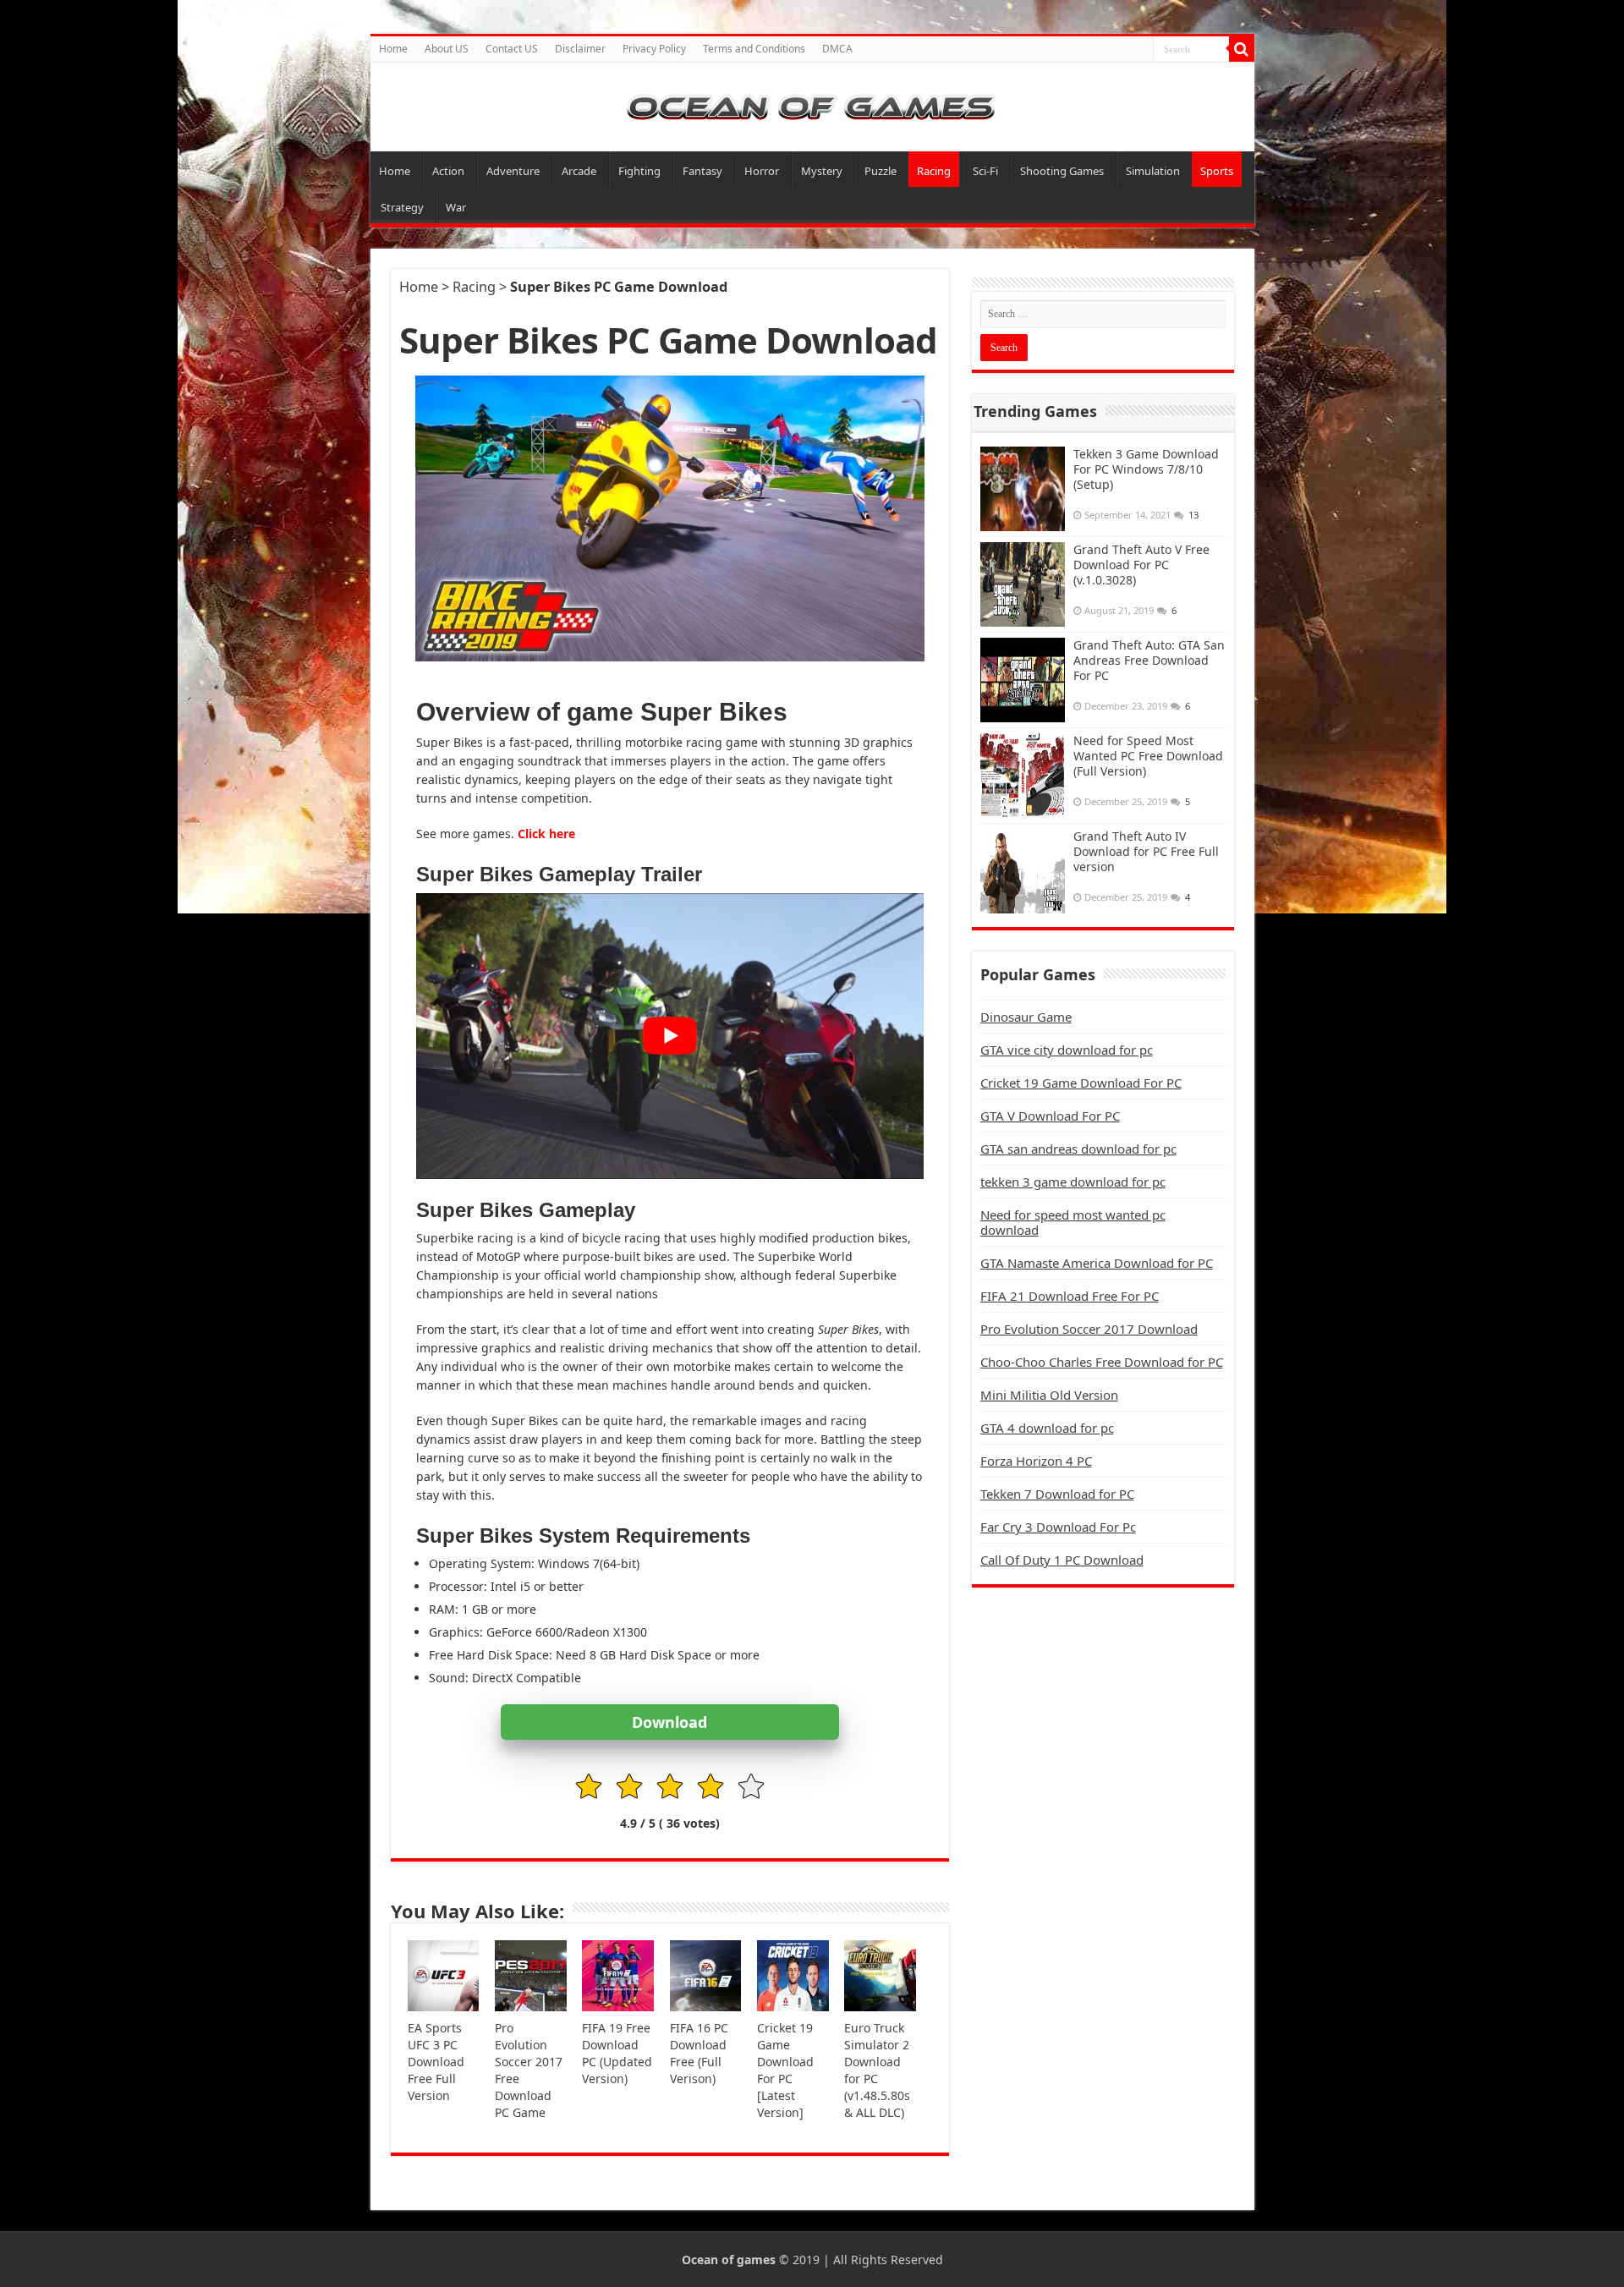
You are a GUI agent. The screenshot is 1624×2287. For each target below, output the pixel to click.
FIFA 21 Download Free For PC (1070, 1296)
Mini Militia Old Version (1049, 1395)
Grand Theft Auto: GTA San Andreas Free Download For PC (1149, 660)
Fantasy (702, 171)
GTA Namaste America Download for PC (1097, 1263)
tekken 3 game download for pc (1073, 1182)
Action (448, 171)
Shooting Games (1062, 171)
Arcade (579, 171)
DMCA (837, 49)
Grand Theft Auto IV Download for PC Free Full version (1146, 851)
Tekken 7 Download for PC (1057, 1494)
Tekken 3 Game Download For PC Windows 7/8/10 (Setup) (1146, 469)
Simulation (1153, 171)
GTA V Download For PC (1050, 1116)
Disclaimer (580, 49)
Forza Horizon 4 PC (1036, 1461)
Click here (546, 834)
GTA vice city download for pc (1067, 1050)
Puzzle (881, 171)
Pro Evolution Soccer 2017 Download (1089, 1329)
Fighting (639, 171)
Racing (934, 171)
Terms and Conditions (754, 49)
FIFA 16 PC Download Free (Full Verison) (699, 2053)
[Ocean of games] (812, 107)
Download (669, 1722)
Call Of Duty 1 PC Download (1062, 1560)
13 (1193, 515)
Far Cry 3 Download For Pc (1058, 1527)
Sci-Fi (985, 171)
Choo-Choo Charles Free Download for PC (1102, 1362)
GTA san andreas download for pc (1078, 1149)
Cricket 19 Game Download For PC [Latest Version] (785, 2070)
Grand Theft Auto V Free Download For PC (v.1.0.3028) (1141, 565)
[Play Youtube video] (670, 1036)
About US (447, 49)
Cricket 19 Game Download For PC (1081, 1083)
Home (393, 49)
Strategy (402, 207)
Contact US (512, 49)
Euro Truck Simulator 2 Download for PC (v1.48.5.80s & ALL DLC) (877, 2070)
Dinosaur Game (1026, 1017)
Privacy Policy (654, 49)
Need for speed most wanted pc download (1073, 1222)
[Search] (1242, 49)
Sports (1217, 171)
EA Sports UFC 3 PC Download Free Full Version (436, 2062)
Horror (762, 171)
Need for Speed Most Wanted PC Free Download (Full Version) (1148, 756)
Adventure (513, 171)
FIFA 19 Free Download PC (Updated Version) (617, 2053)
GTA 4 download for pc (1047, 1428)
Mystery (822, 171)
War (456, 207)
